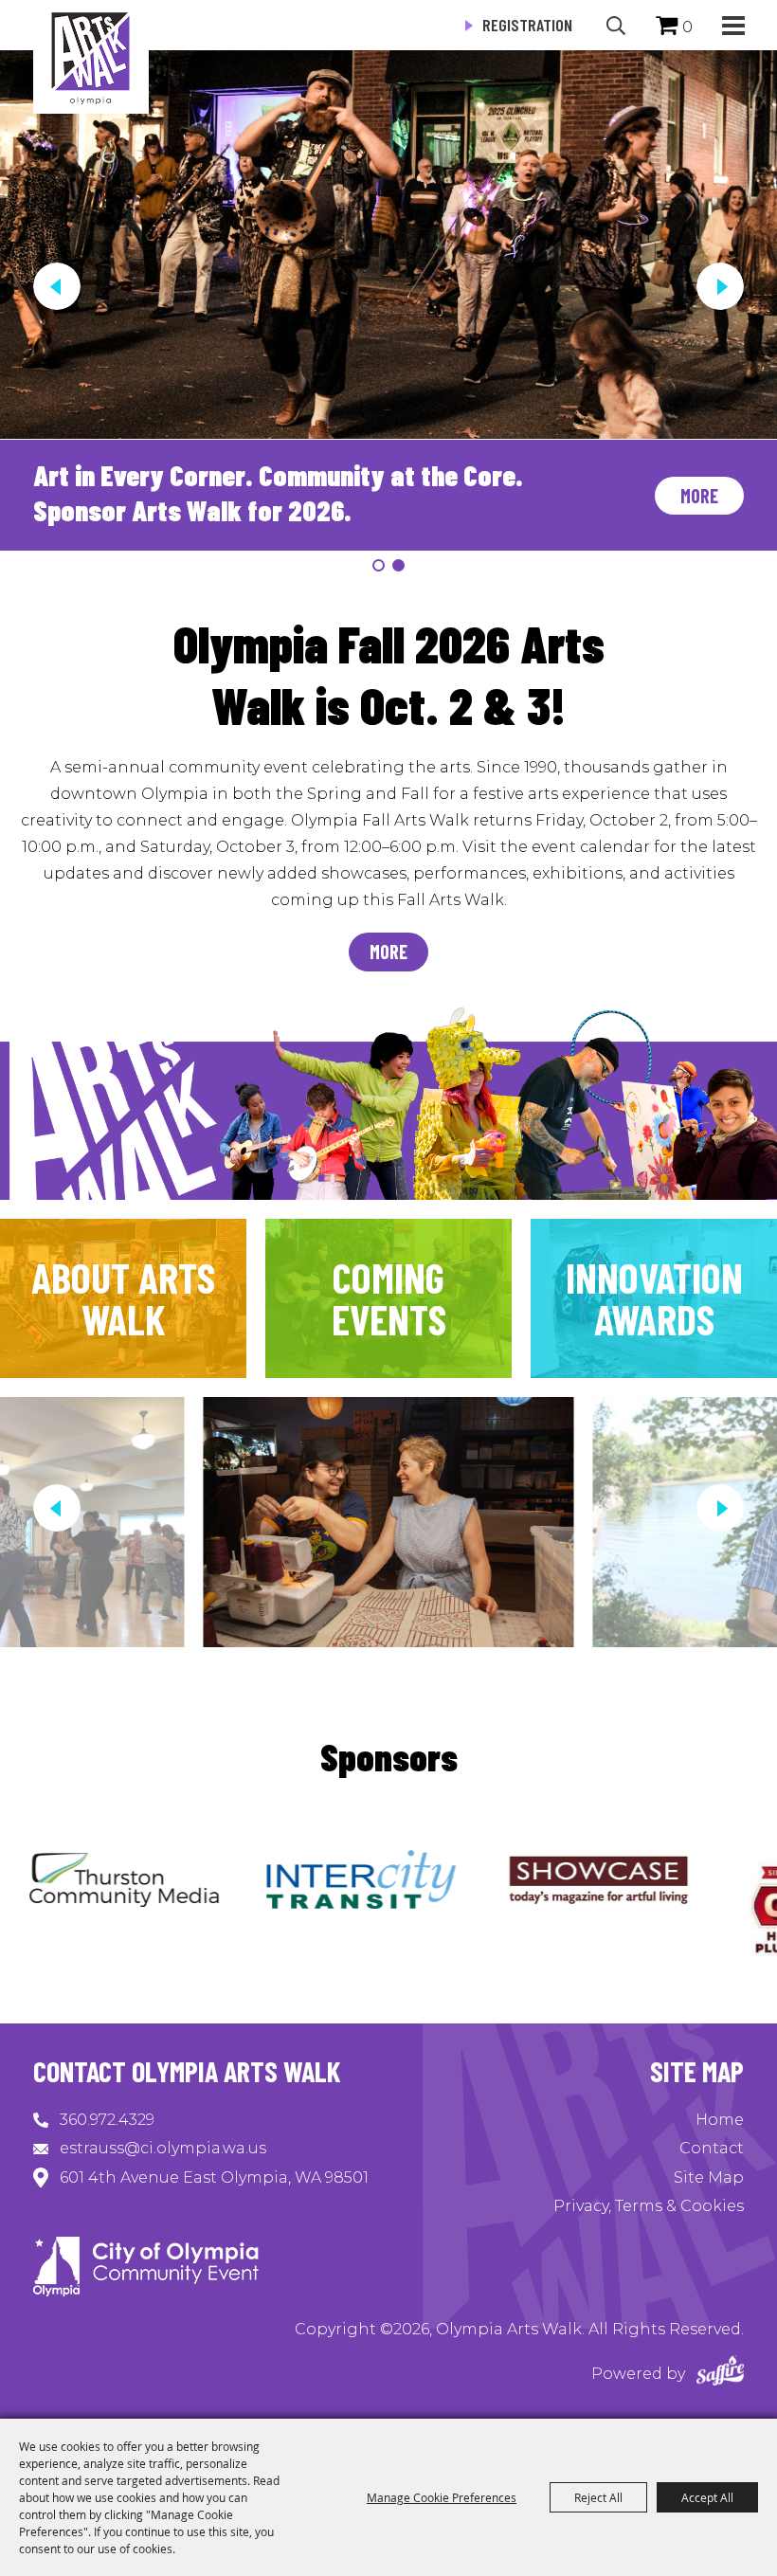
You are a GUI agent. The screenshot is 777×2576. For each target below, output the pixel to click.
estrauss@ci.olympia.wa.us (163, 2148)
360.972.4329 (107, 2120)
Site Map (709, 2177)
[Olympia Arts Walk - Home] (146, 2291)
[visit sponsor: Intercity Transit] (241, 1883)
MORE (388, 952)
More (699, 496)
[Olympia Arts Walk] (91, 57)
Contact (712, 2148)
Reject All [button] (598, 2497)
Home (720, 2120)
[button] (733, 25)
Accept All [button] (707, 2497)
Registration (527, 25)
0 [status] (687, 27)
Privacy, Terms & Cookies (649, 2206)
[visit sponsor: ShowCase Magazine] (478, 1883)
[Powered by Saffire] (720, 2374)
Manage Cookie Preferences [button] (442, 2497)
